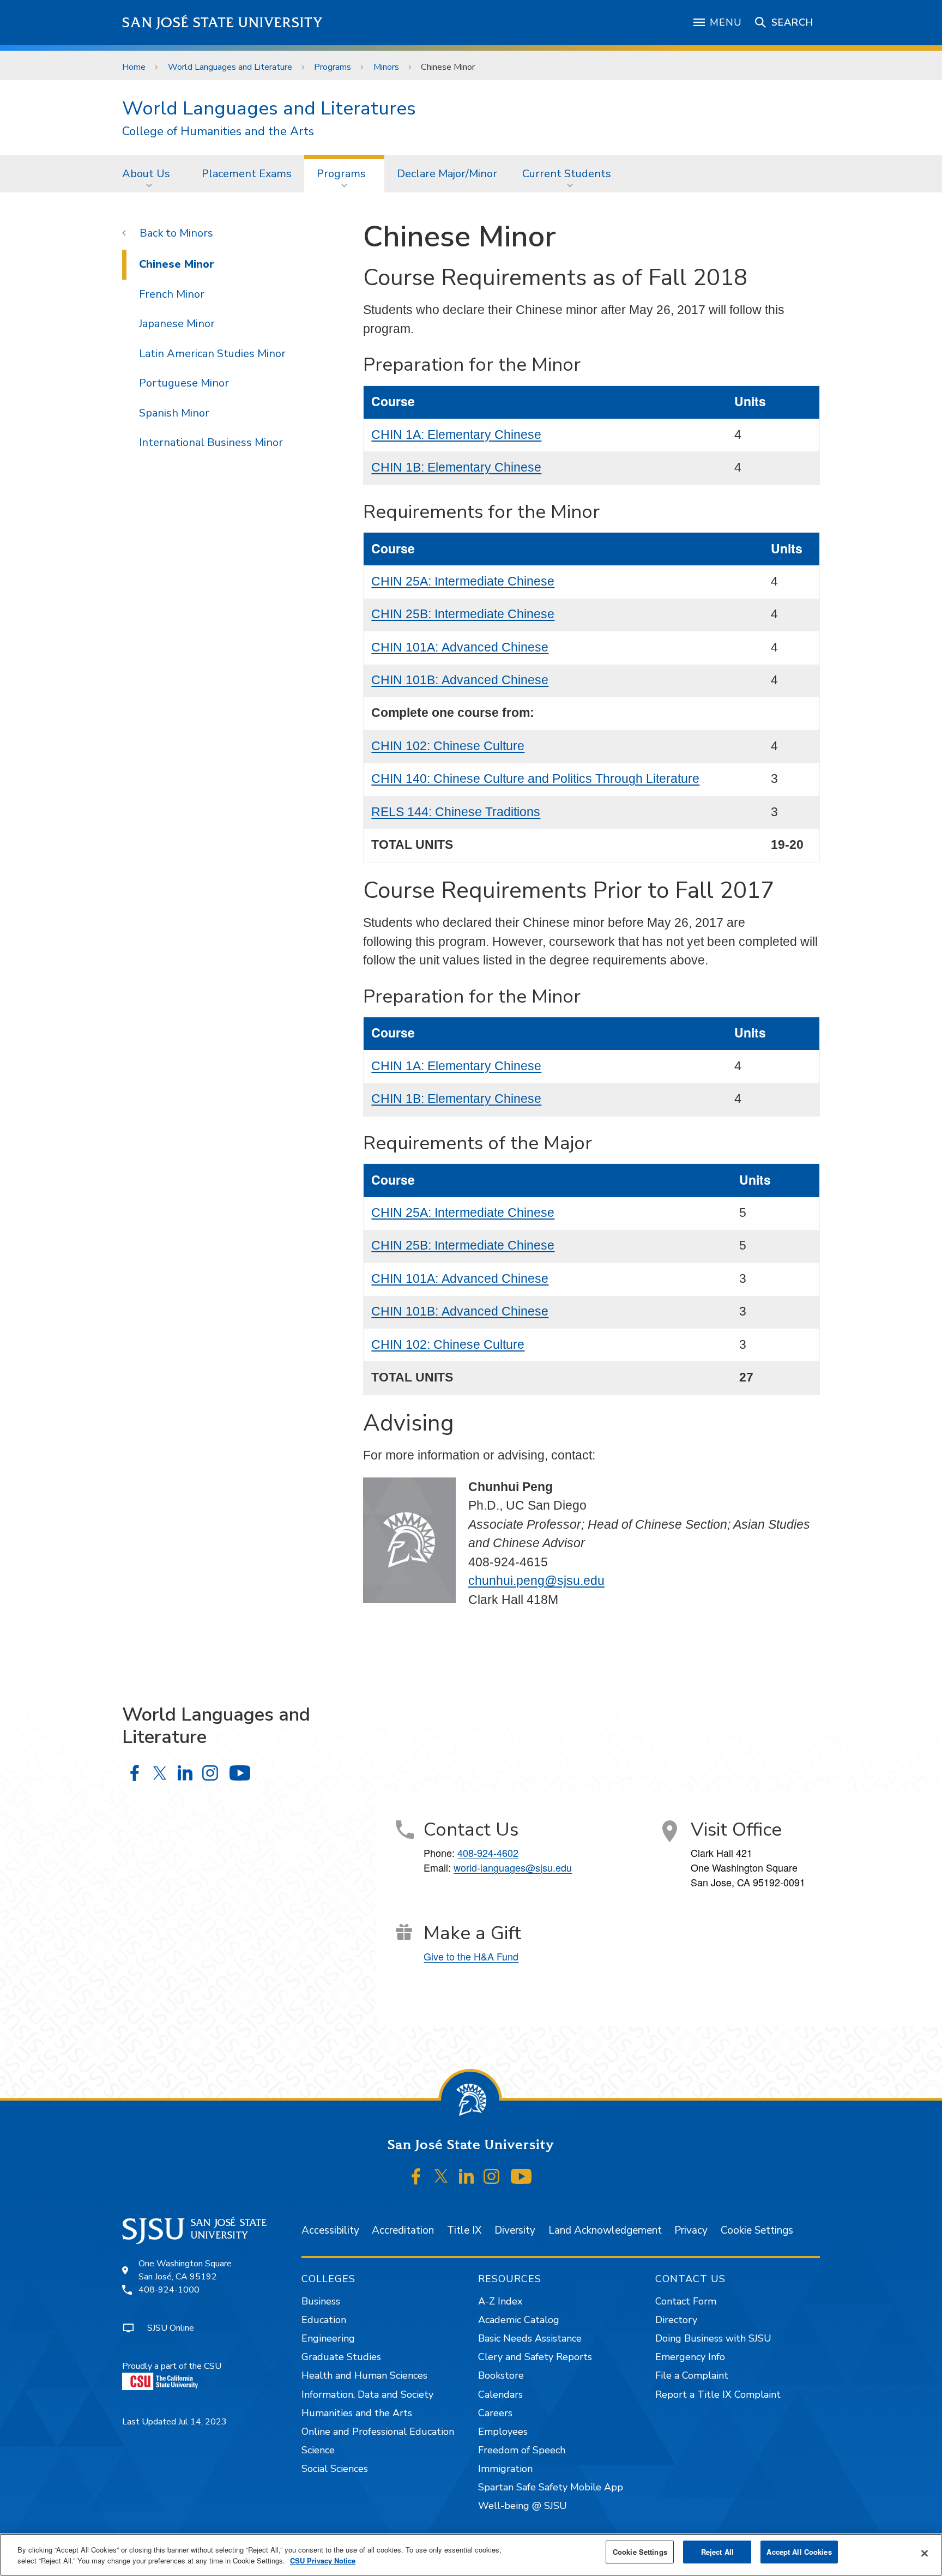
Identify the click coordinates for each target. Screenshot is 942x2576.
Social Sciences (335, 2469)
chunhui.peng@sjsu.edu (536, 1580)
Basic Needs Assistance (530, 2338)
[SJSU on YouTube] (521, 2176)
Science (318, 2450)
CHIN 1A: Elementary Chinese (456, 435)
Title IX (464, 2230)
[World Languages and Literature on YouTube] (240, 1773)
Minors (386, 67)
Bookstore (501, 2375)
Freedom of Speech (522, 2450)
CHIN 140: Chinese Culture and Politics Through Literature (535, 779)
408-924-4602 (488, 1853)
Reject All (717, 2552)
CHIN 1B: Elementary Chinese (456, 467)
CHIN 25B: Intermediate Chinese (463, 614)
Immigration (505, 2469)
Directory (676, 2320)
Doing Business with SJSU (713, 2338)
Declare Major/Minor (447, 174)
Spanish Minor (174, 413)
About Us (146, 174)
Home (134, 67)
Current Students (567, 174)
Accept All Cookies (799, 2552)
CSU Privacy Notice (323, 2560)
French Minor (172, 294)
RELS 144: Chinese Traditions (456, 812)
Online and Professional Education (378, 2432)
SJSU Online (171, 2328)
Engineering (328, 2338)
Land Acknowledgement (605, 2230)
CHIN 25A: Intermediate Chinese (463, 581)
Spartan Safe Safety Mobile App (551, 2487)
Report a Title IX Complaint (718, 2394)
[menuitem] (149, 173)
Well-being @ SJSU (523, 2506)
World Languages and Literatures (269, 108)
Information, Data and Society (367, 2394)
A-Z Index (500, 2301)
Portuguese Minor (184, 383)
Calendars (500, 2394)
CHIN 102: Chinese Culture (448, 746)
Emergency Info (690, 2357)
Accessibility (330, 2230)
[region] (471, 2555)
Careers (495, 2413)
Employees (503, 2432)
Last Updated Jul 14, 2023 (174, 2422)
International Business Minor (211, 442)
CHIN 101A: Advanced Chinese (460, 647)
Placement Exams (247, 174)
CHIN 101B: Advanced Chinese (460, 680)
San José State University (223, 23)
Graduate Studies (341, 2357)
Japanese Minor (177, 324)
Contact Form (686, 2301)
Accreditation (403, 2230)
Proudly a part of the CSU (172, 2366)
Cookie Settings (757, 2230)
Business (321, 2301)
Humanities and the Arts (357, 2413)
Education (324, 2320)
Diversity (515, 2230)
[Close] (925, 2554)
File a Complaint (692, 2375)
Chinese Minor (177, 264)
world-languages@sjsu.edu (513, 1867)
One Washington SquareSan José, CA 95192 (185, 2270)
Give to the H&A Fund (471, 1956)
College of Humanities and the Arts (218, 132)
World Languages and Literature (230, 67)
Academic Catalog (519, 2320)
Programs (333, 67)
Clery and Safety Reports (535, 2357)
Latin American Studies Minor (212, 354)
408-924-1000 (169, 2290)
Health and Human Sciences (364, 2375)
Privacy (691, 2230)
